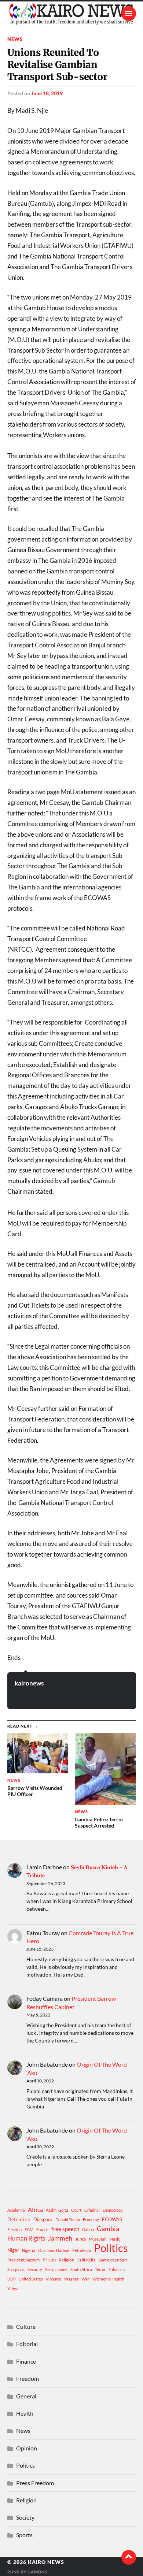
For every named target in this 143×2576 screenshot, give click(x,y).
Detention (19, 2219)
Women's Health (108, 2279)
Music (115, 2239)
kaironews (29, 1683)
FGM (29, 2229)
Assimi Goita (57, 2210)
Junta (80, 2239)
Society (25, 2517)
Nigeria (29, 2250)
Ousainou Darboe (54, 2250)
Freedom (27, 2378)
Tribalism (117, 2269)
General (26, 2396)
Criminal (92, 2210)
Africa (35, 2209)
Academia (16, 2210)
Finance (26, 2361)
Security (35, 2269)
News (15, 39)
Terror (100, 2269)
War (85, 2279)
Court (76, 2210)
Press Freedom (35, 2483)
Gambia (108, 2229)
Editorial (27, 2344)
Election (14, 2229)
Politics (111, 2248)
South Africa (81, 2269)
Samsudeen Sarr (113, 2260)
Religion (67, 2260)
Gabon (88, 2229)
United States (31, 2279)
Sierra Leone (56, 2269)
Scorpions (16, 2269)
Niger (13, 2250)
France (42, 2229)
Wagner (71, 2279)
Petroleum (82, 2250)
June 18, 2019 (47, 93)
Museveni (98, 2239)
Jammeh (60, 2238)
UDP (12, 2279)
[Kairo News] (72, 14)
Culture (26, 2326)
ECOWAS (112, 2219)
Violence (54, 2279)
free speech (65, 2229)
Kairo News (46, 2562)
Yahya (13, 2288)
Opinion (27, 2448)
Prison (49, 2260)
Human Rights (26, 2238)
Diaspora (43, 2219)
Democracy (113, 2210)
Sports (24, 2535)
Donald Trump (68, 2220)
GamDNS (37, 2572)
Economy (91, 2220)
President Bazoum (23, 2260)
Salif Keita (87, 2260)
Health (25, 2413)
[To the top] (129, 2557)
